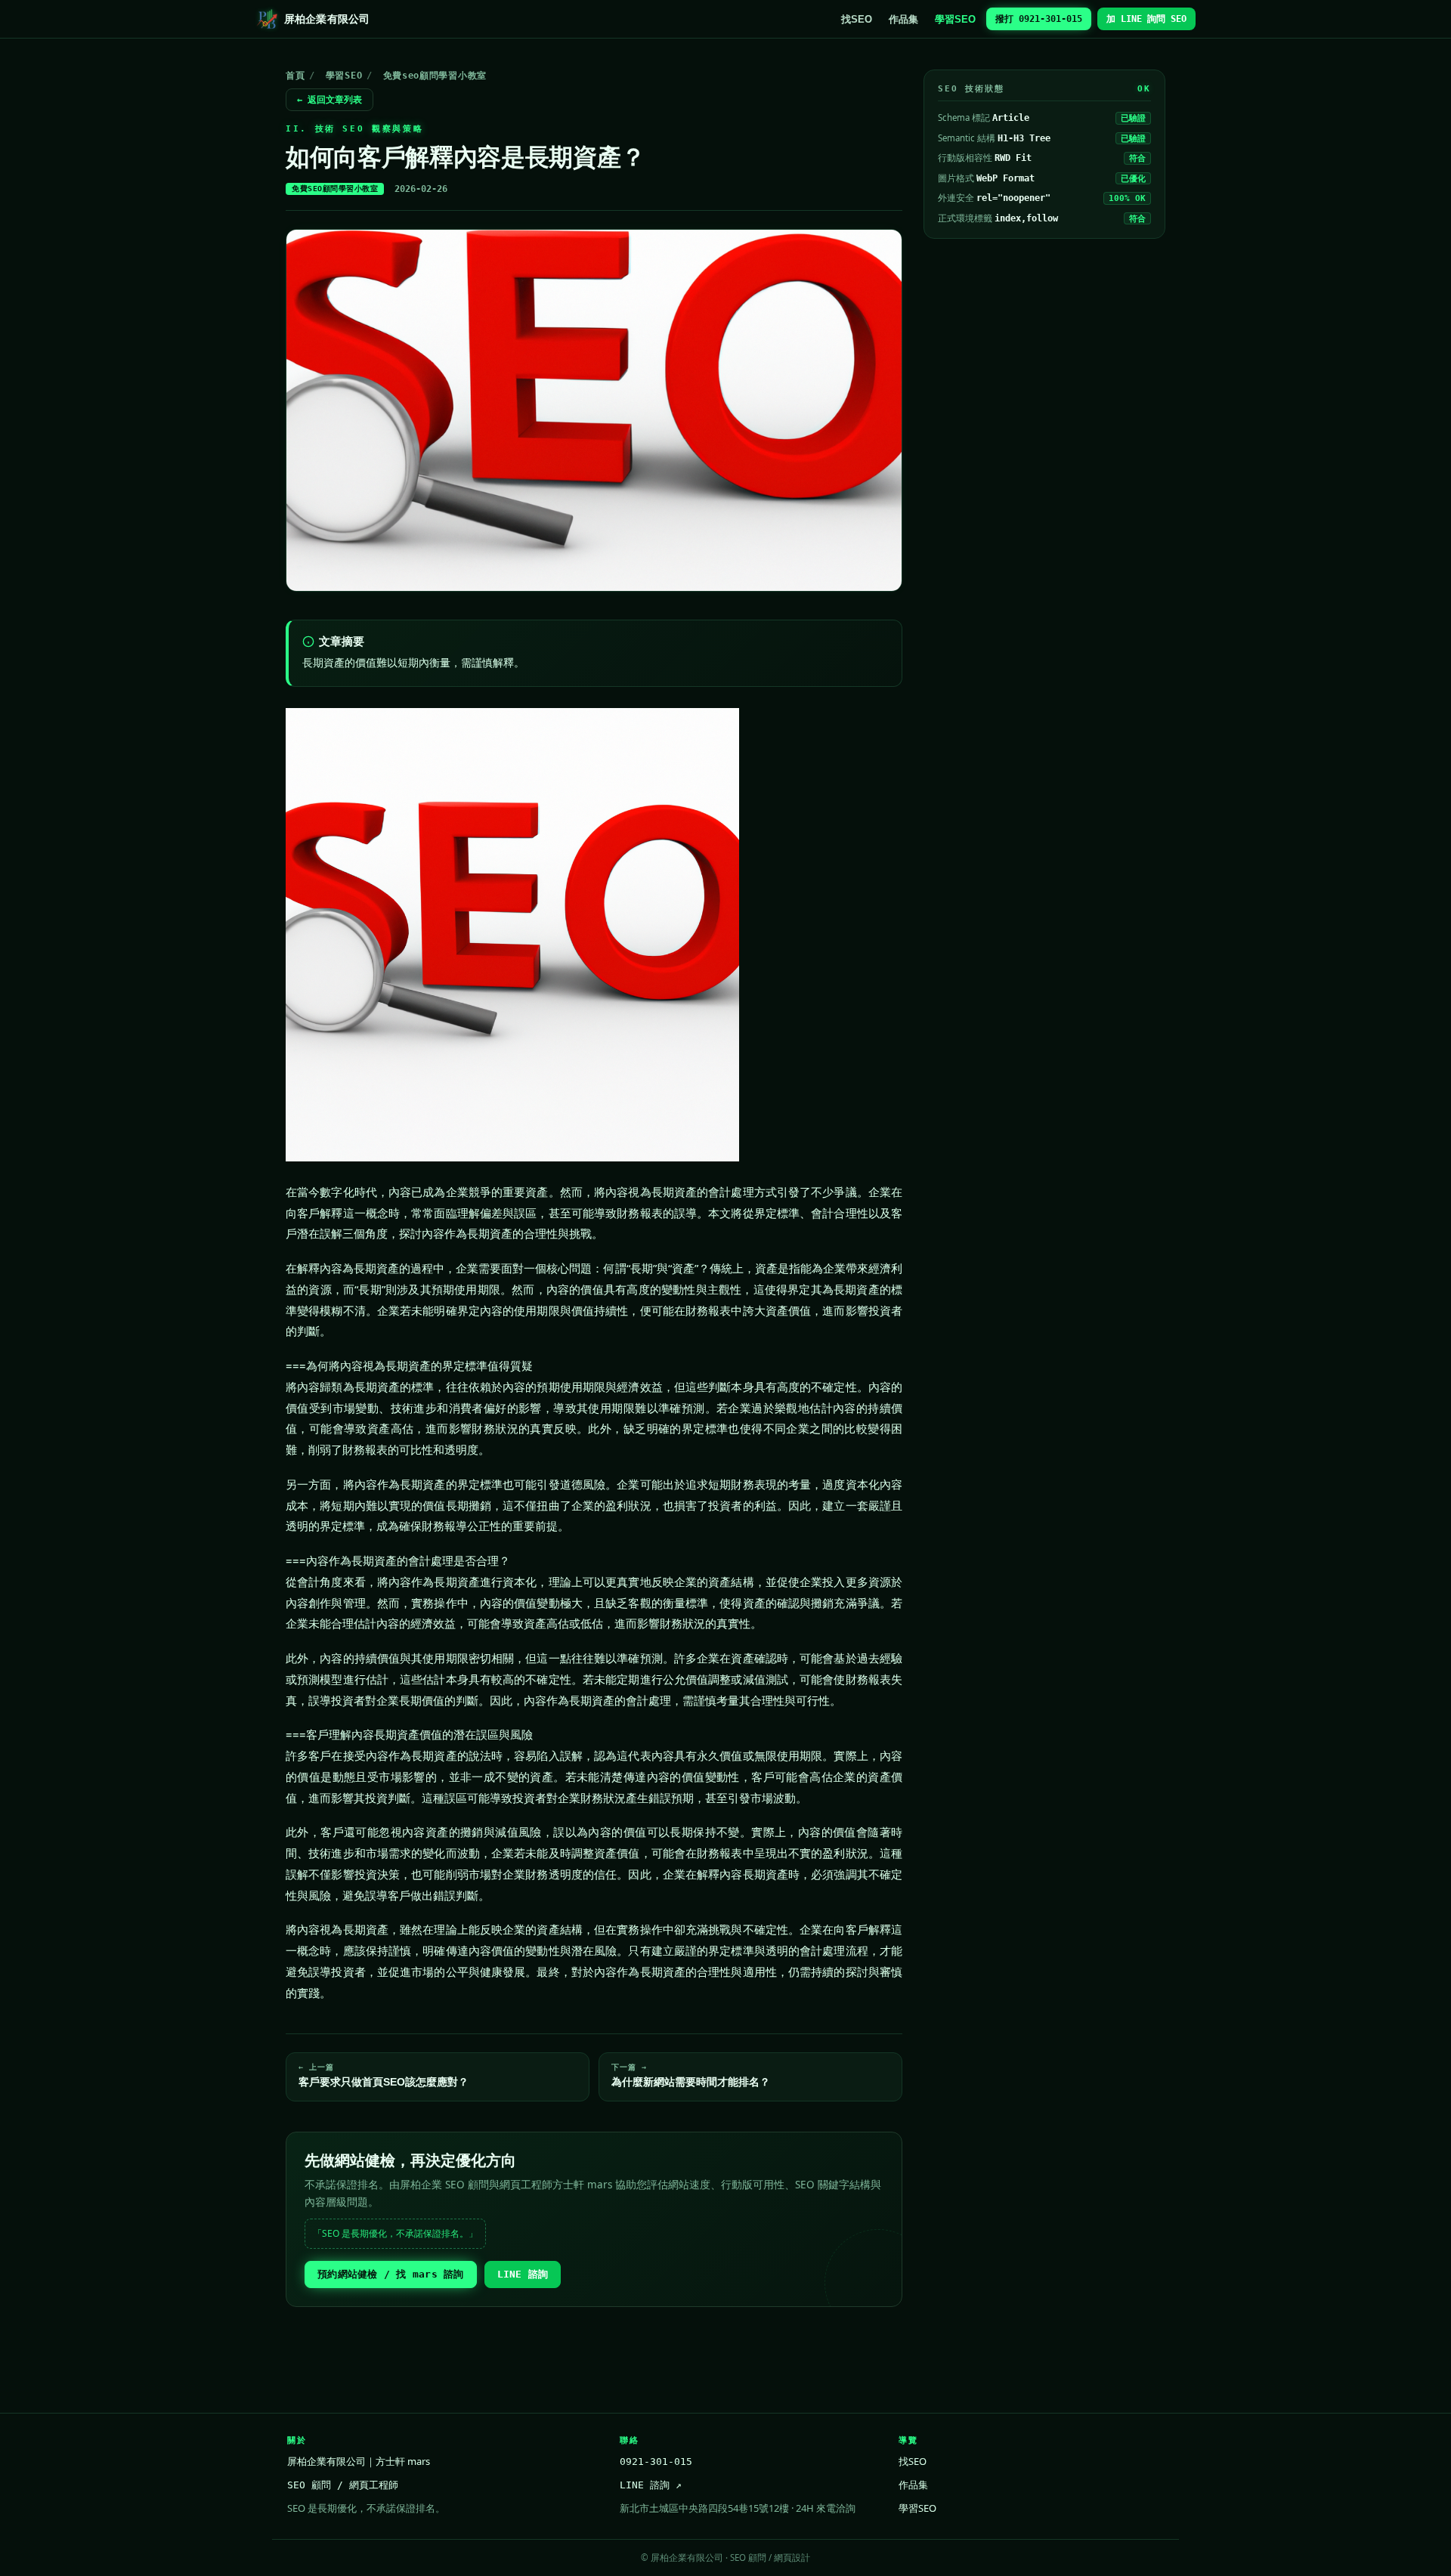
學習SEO (955, 19)
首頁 (295, 76)
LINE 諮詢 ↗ (651, 2485)
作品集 (903, 19)
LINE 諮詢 (523, 2274)
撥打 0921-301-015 (1039, 19)
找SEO (857, 19)
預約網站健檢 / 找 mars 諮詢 (391, 2274)
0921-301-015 (656, 2462)
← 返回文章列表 (329, 100)
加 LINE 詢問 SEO (1146, 19)
